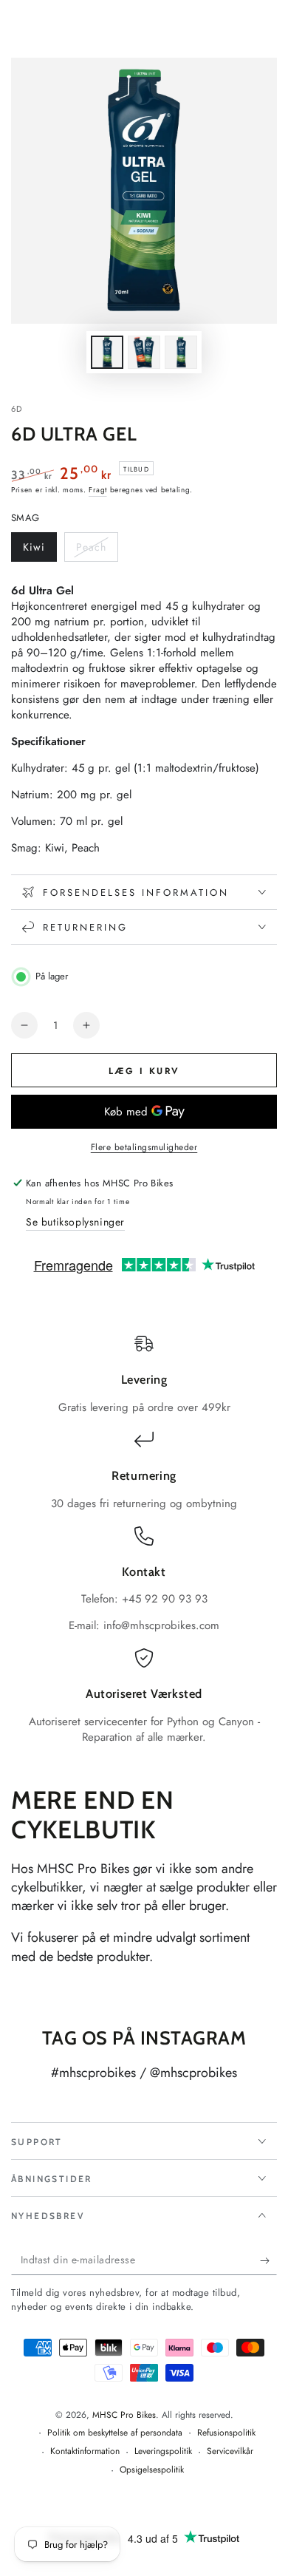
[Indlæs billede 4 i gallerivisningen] (181, 352)
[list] (144, 1540)
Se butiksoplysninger (75, 1222)
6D (17, 409)
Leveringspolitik (163, 2451)
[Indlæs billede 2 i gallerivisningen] (144, 352)
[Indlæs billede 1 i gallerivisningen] (107, 352)
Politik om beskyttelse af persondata (115, 2433)
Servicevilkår (230, 2451)
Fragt (98, 490)
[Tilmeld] (268, 2260)
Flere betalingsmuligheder (144, 1147)
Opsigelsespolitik (152, 2470)
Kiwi (40, 551)
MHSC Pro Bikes (124, 2415)
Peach (97, 551)
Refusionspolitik (226, 2433)
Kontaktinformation (85, 2451)
